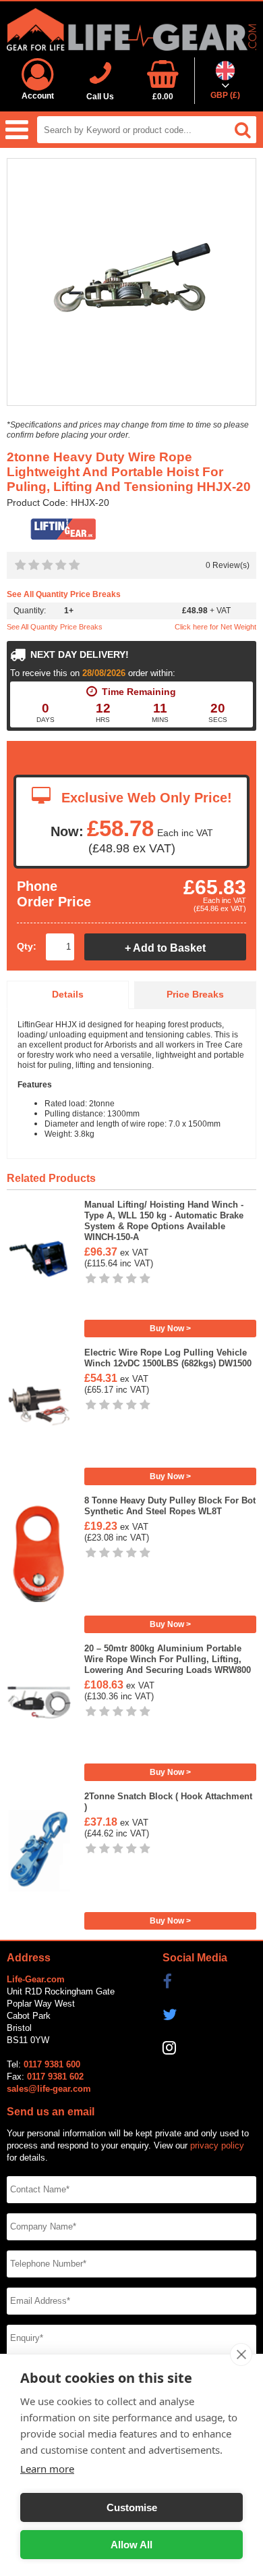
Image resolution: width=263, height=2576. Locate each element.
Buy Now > (170, 1329)
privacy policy (217, 2145)
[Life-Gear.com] (131, 29)
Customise (132, 2507)
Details (68, 995)
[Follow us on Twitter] (210, 2015)
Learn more (47, 2469)
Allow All (131, 2545)
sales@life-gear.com (49, 2089)
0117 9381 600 (52, 2064)
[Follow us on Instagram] (210, 2048)
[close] (241, 2354)
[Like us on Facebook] (210, 1982)
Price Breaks (195, 995)
